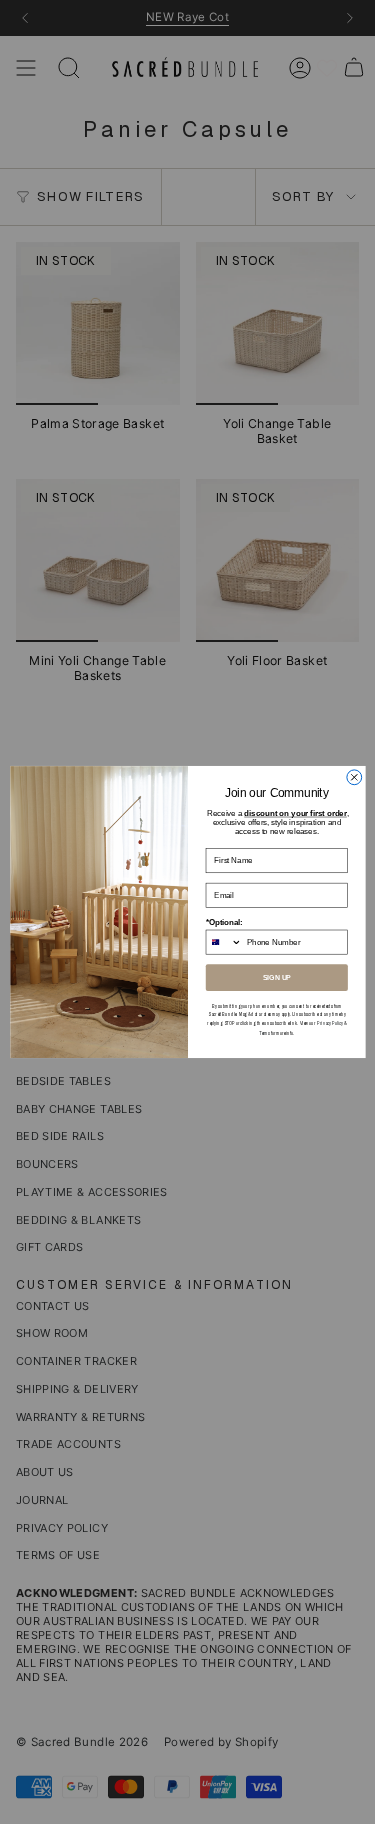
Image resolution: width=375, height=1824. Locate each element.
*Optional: (223, 922)
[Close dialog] (353, 777)
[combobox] (224, 942)
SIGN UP (276, 978)
